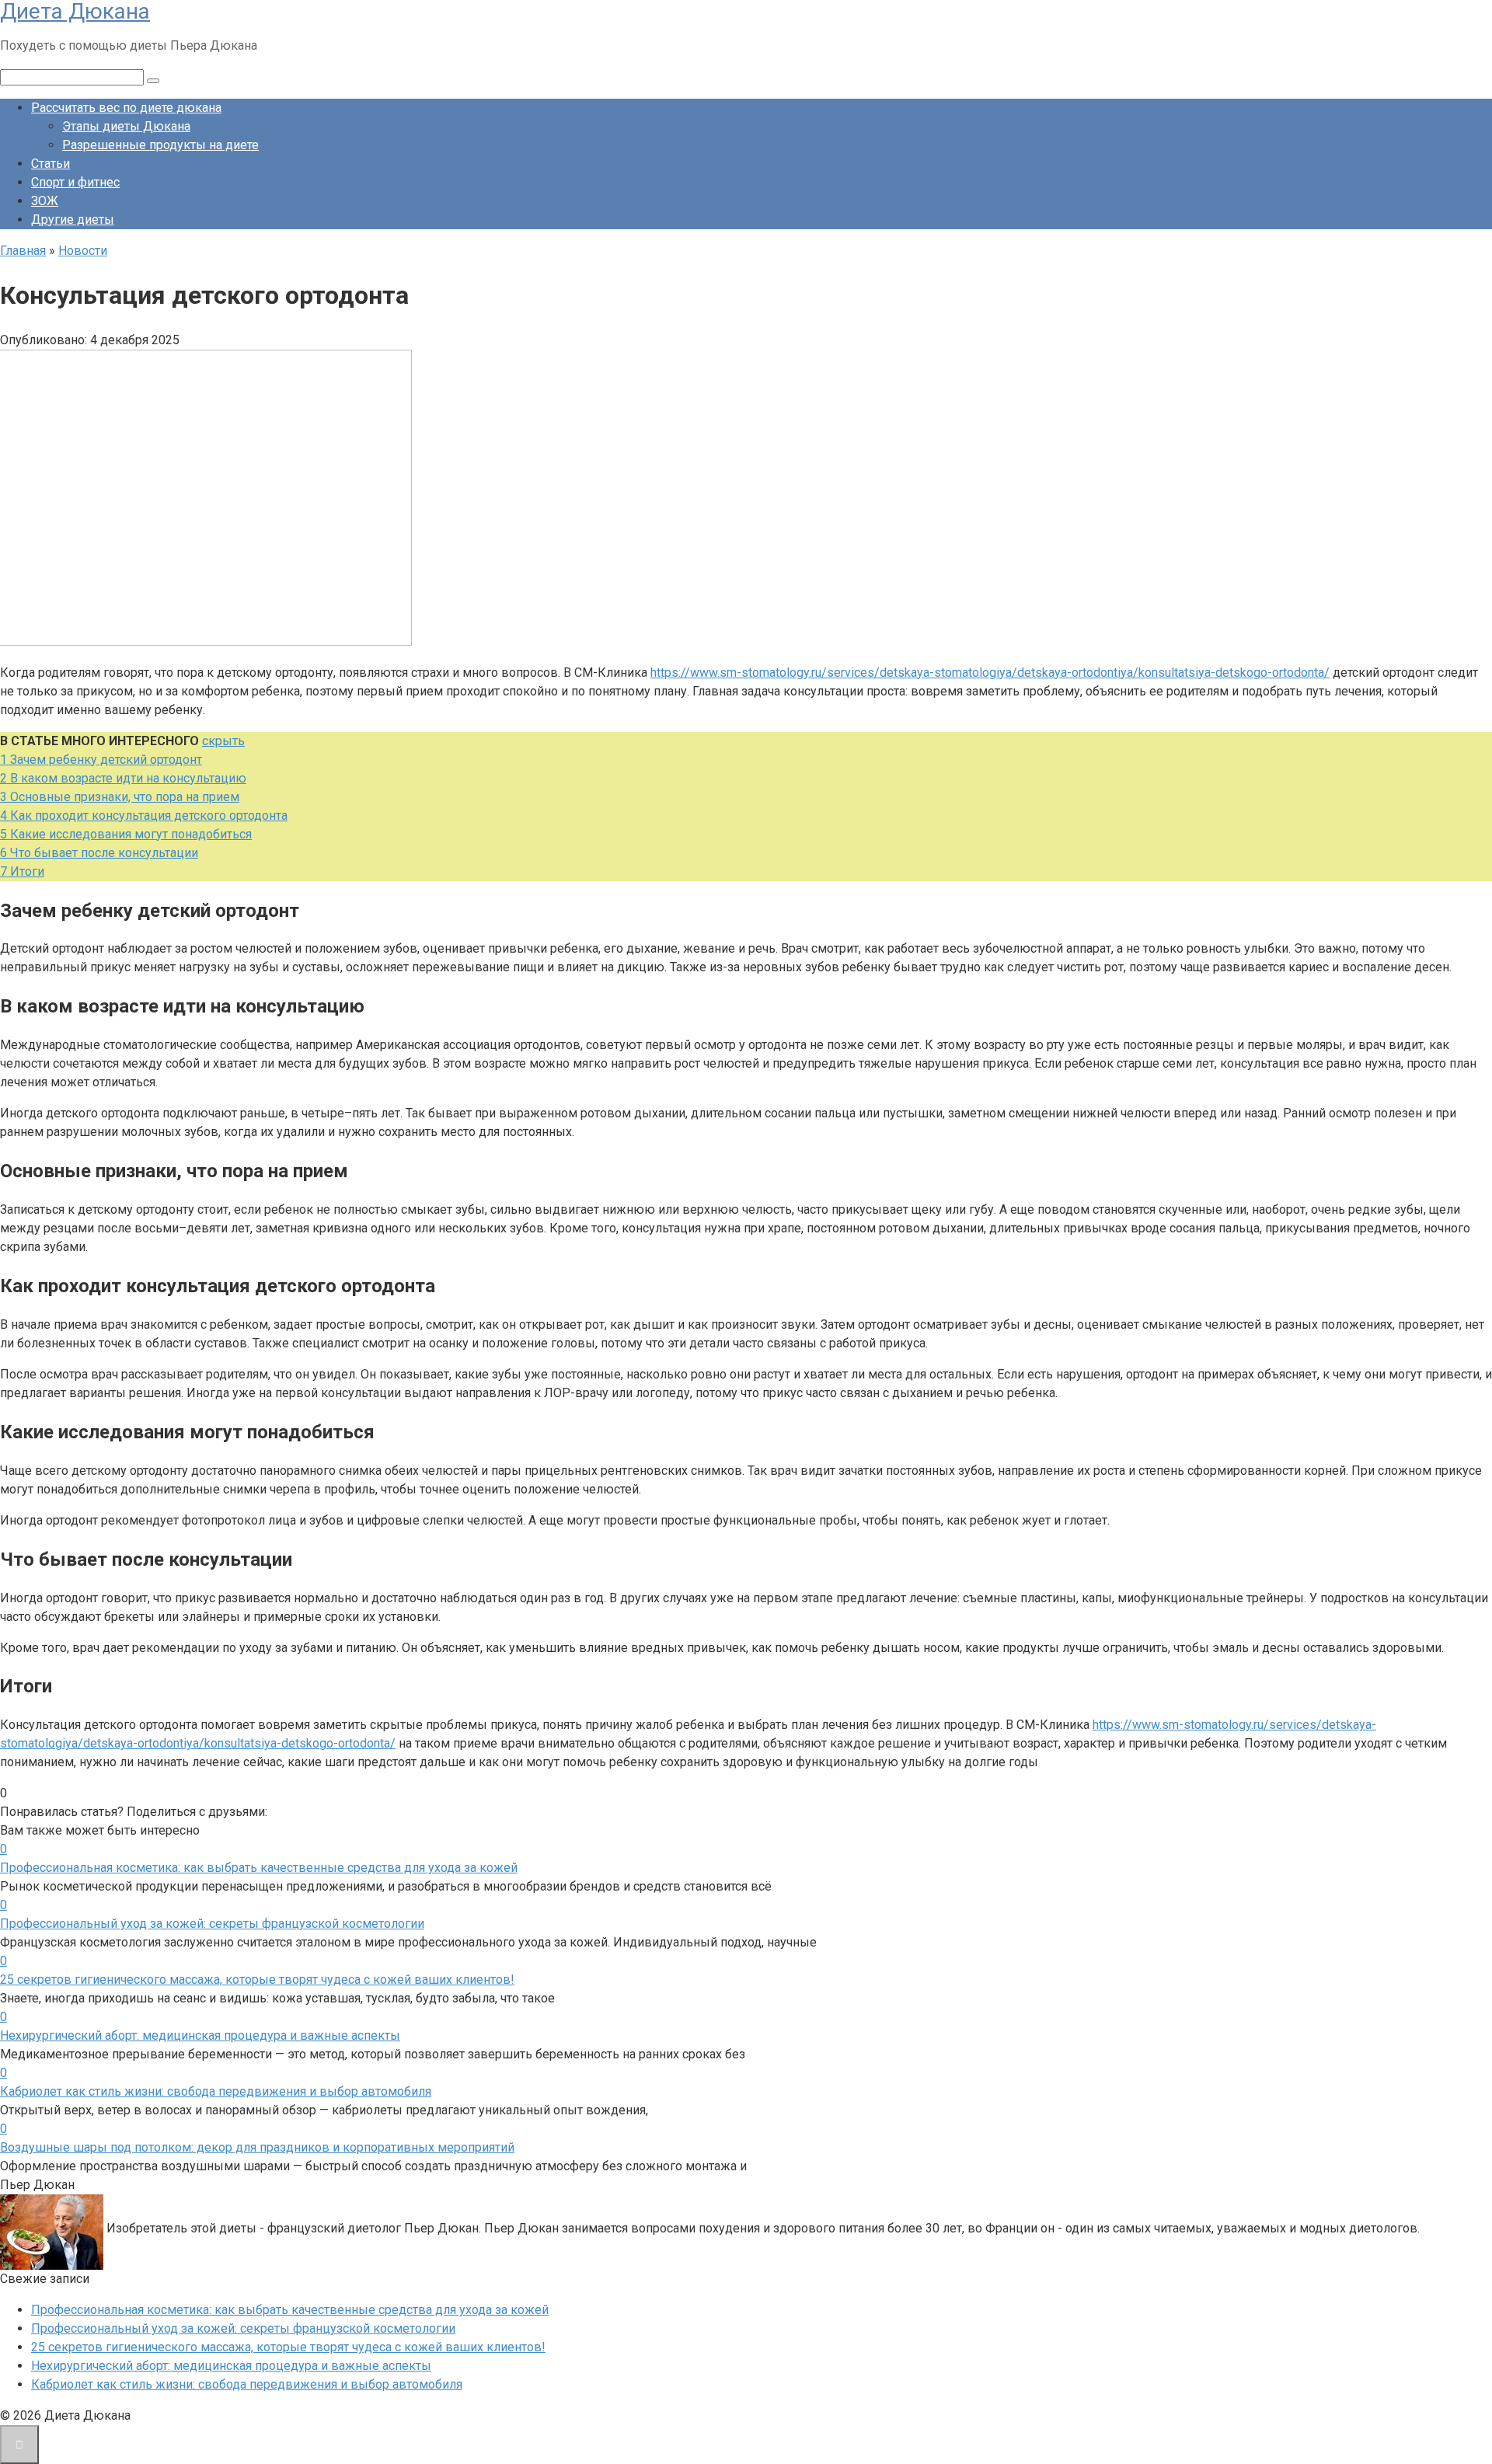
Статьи (51, 164)
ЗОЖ (45, 201)
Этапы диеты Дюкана (126, 126)
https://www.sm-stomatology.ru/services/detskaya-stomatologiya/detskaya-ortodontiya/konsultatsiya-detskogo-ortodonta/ (990, 673)
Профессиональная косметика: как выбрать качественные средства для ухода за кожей (259, 1868)
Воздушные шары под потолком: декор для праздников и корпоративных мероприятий (257, 2147)
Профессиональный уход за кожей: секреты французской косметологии (212, 1924)
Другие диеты (73, 220)
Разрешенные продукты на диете (160, 145)
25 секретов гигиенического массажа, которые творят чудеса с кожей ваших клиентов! (257, 1980)
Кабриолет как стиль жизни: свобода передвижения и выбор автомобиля (216, 2091)
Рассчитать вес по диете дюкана (126, 108)
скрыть (223, 741)
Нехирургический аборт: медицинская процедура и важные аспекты (200, 2035)
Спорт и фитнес (75, 182)
